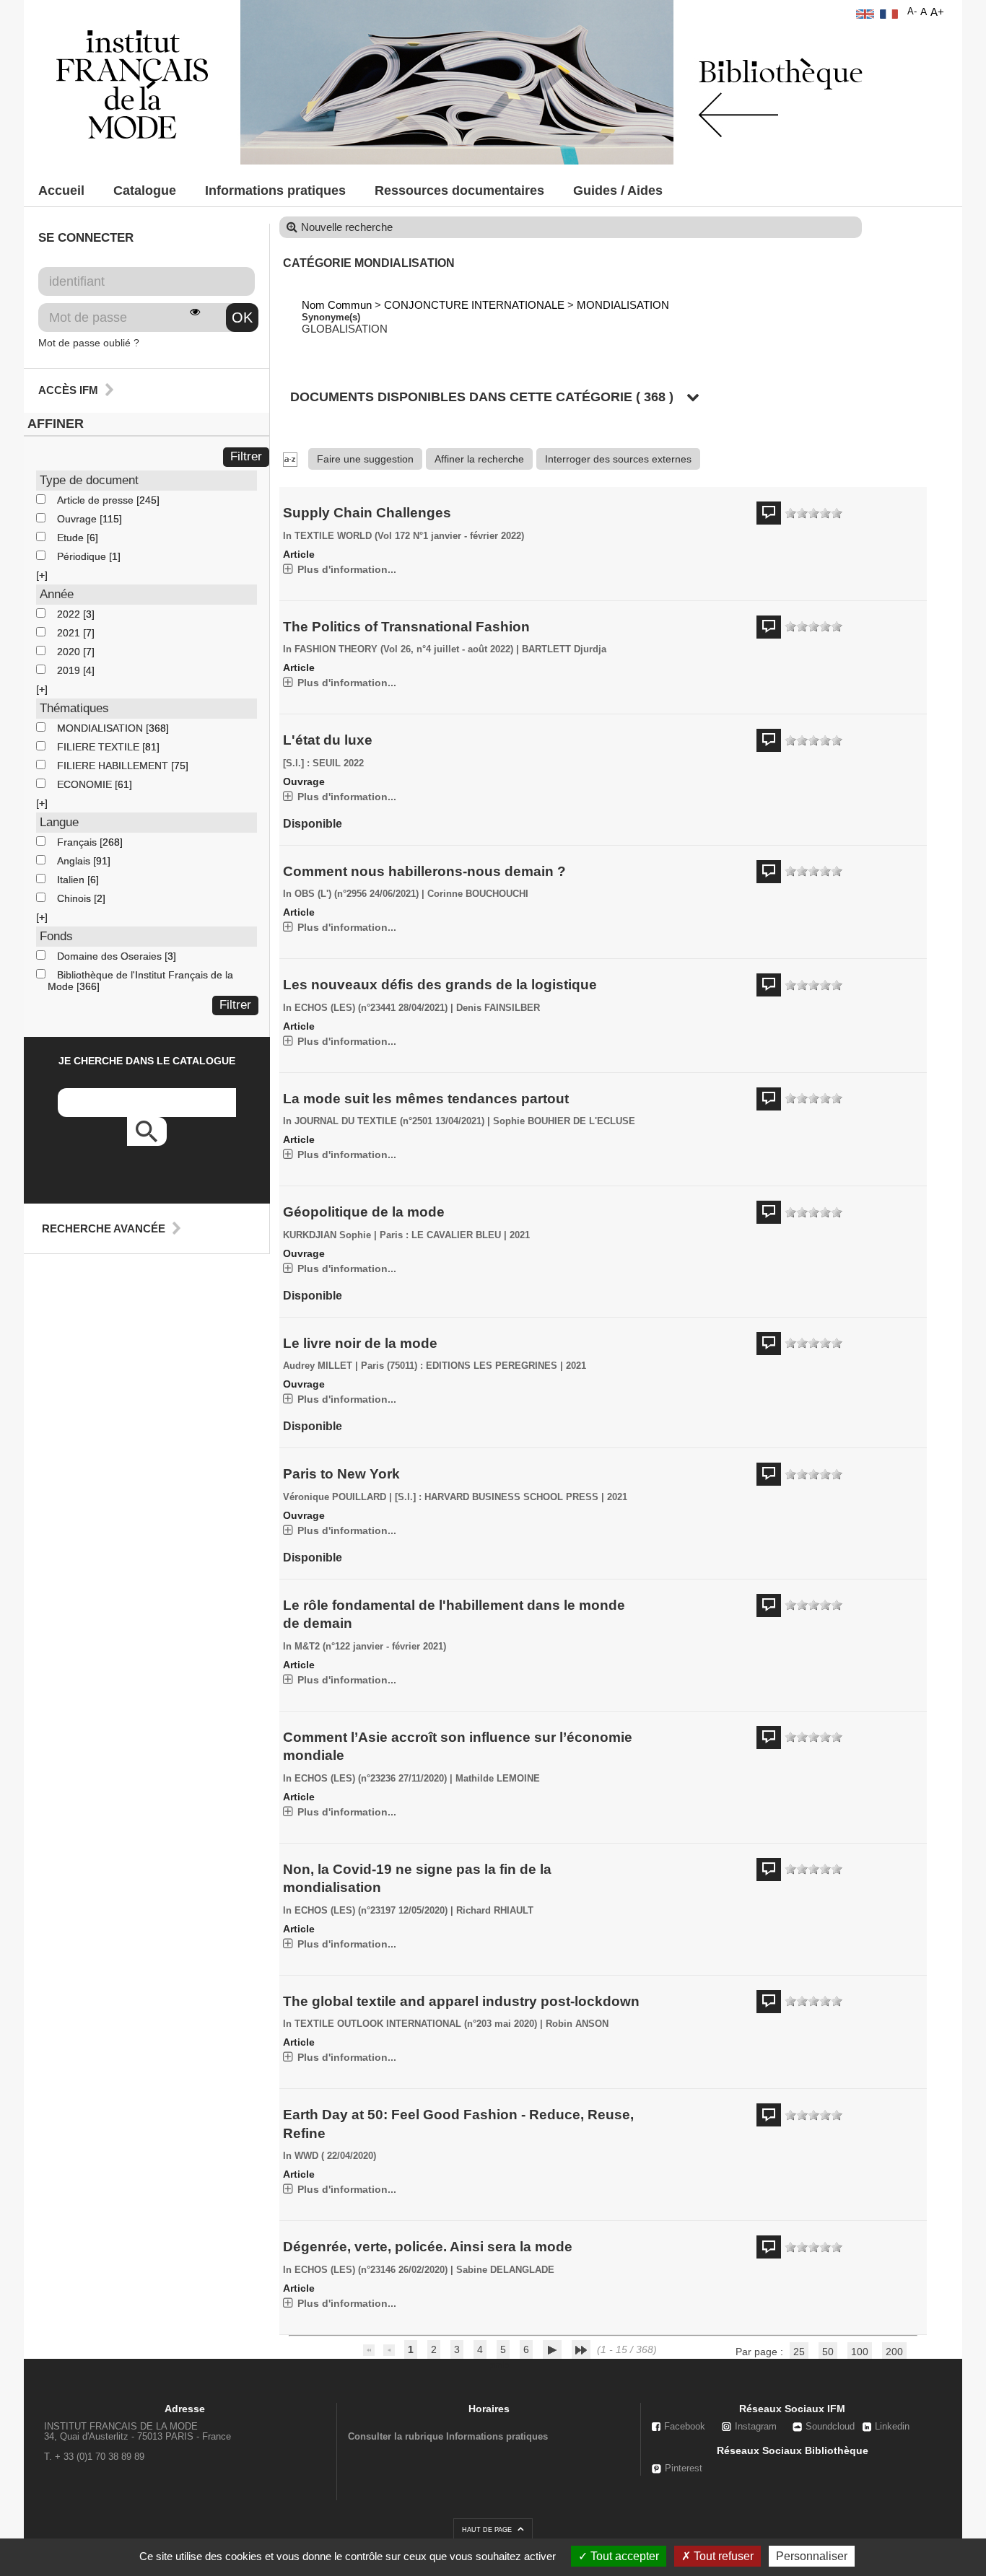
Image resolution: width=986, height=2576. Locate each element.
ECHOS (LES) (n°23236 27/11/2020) (371, 1779)
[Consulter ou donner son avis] (813, 513)
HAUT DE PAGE (488, 2530)
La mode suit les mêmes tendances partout (426, 1099)
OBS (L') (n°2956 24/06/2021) (357, 894)
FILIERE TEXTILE (100, 747)
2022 (70, 614)
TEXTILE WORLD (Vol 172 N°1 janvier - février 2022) (409, 536)
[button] (42, 575)
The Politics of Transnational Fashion (406, 627)
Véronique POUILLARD (335, 1497)
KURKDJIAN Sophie (327, 1235)
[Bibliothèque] (132, 84)
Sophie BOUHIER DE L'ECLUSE (564, 1121)
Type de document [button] (89, 480)
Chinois (75, 898)
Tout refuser (722, 2556)
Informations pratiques (275, 190)
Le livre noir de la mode (360, 1343)
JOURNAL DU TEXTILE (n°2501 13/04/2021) (389, 1121)
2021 (70, 633)
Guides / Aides (618, 190)
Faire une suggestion (365, 459)
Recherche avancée (104, 1228)
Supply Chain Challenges (367, 513)
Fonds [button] (56, 936)
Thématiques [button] (74, 708)
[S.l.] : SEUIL (312, 763)
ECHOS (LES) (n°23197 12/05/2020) (371, 1911)
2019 (70, 670)
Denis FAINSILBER (498, 1008)
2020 (70, 652)
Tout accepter (623, 2556)
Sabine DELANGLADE (505, 2270)
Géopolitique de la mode (364, 1212)
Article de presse (97, 500)
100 (860, 2352)
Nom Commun (337, 305)
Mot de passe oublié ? (89, 343)
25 (799, 2352)
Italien (72, 880)
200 (894, 2352)
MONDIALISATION (101, 728)
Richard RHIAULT (495, 1911)
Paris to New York (341, 1474)
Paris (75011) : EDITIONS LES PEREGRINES (459, 1366)
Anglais (75, 861)
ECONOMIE (86, 784)
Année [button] (57, 594)
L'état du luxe (328, 740)
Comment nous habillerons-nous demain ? (424, 871)
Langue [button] (59, 822)
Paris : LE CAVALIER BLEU (440, 1235)
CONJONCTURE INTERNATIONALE (474, 305)
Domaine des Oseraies (111, 956)
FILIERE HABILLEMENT (114, 766)
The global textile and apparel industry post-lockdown (461, 2001)
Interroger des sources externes (618, 459)
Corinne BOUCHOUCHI (478, 894)
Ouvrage (78, 519)
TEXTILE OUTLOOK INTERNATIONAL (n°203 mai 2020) (416, 2024)
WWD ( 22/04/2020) (335, 2156)
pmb (499, 2365)
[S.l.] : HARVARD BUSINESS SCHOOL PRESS (497, 1497)
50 (828, 2352)
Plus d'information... (347, 569)
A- (912, 12)
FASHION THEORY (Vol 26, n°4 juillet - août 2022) (404, 649)
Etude (72, 538)
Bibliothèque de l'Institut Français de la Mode (140, 981)
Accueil (61, 190)
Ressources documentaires (459, 190)
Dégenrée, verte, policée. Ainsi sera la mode (428, 2247)
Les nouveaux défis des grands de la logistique (440, 985)
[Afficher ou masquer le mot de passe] (195, 312)
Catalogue (145, 190)
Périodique (83, 556)
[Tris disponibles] (290, 459)
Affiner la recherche (479, 459)
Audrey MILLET (318, 1366)
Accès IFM (68, 390)
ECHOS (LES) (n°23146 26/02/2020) (371, 2270)
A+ (937, 12)
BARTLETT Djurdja (564, 649)
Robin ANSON (577, 2024)
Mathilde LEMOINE (498, 1779)
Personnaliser (812, 2556)
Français (78, 842)
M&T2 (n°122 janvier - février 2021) (370, 1647)
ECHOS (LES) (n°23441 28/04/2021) (371, 1008)
